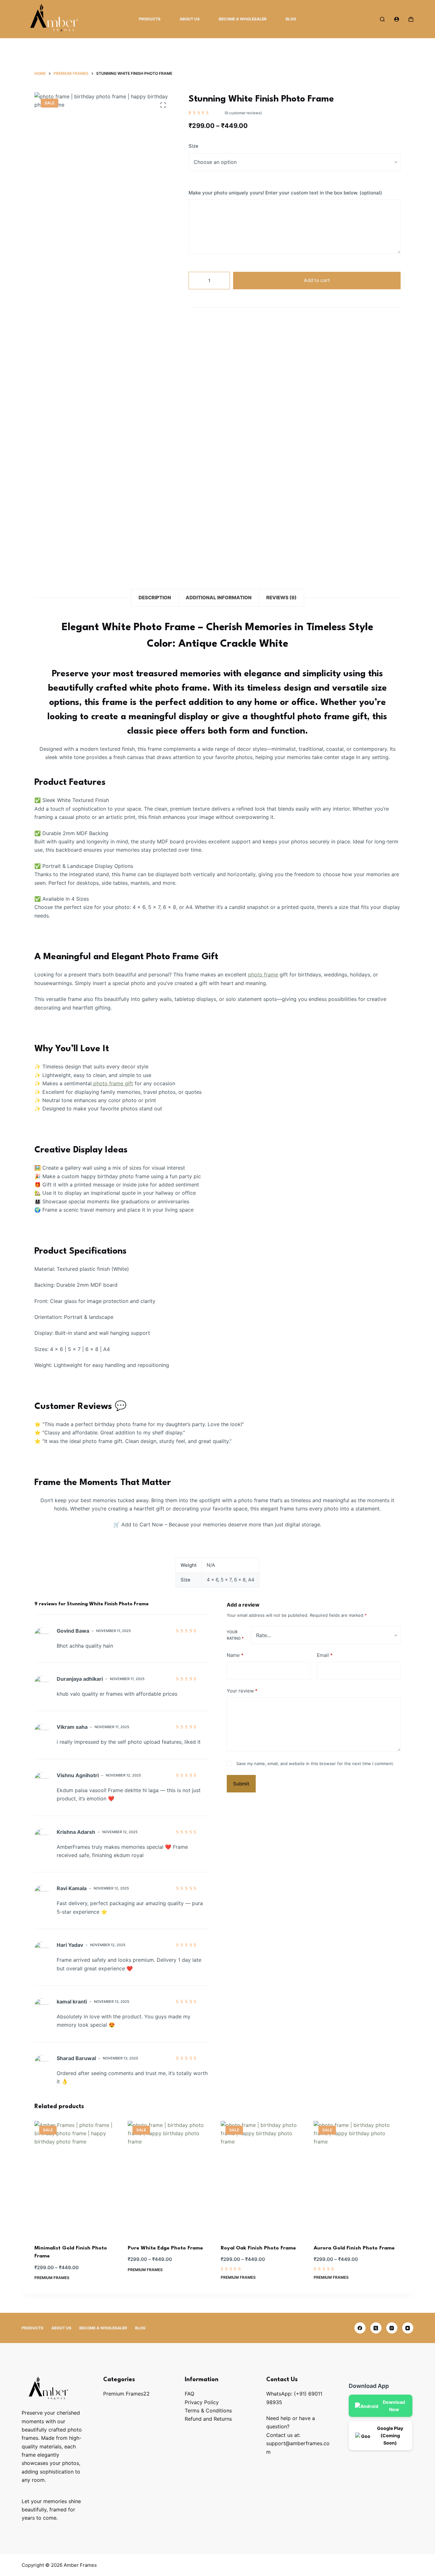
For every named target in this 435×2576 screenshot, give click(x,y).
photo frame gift (112, 1083)
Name (235, 1655)
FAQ (189, 2394)
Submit (241, 1784)
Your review (242, 1691)
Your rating (235, 1635)
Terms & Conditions (208, 2411)
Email (325, 1655)
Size (193, 146)
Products (150, 19)
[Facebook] (360, 2328)
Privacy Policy (202, 2402)
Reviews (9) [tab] (281, 598)
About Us (190, 19)
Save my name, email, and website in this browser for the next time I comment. (315, 1763)
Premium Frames (52, 2278)
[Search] (382, 19)
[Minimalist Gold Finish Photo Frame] (78, 2179)
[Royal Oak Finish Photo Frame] (264, 2179)
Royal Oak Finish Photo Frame (258, 2248)
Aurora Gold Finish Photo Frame (354, 2248)
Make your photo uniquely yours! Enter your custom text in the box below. (285, 193)
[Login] (397, 19)
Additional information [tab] (219, 598)
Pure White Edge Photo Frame (165, 2248)
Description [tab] (155, 598)
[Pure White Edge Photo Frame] (171, 2179)
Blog (291, 19)
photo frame (263, 975)
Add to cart (317, 280)
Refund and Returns (208, 2419)
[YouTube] (408, 2328)
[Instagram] (392, 2328)
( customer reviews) (243, 113)
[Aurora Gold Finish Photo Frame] (357, 2179)
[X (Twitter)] (376, 2328)
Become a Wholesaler (243, 19)
